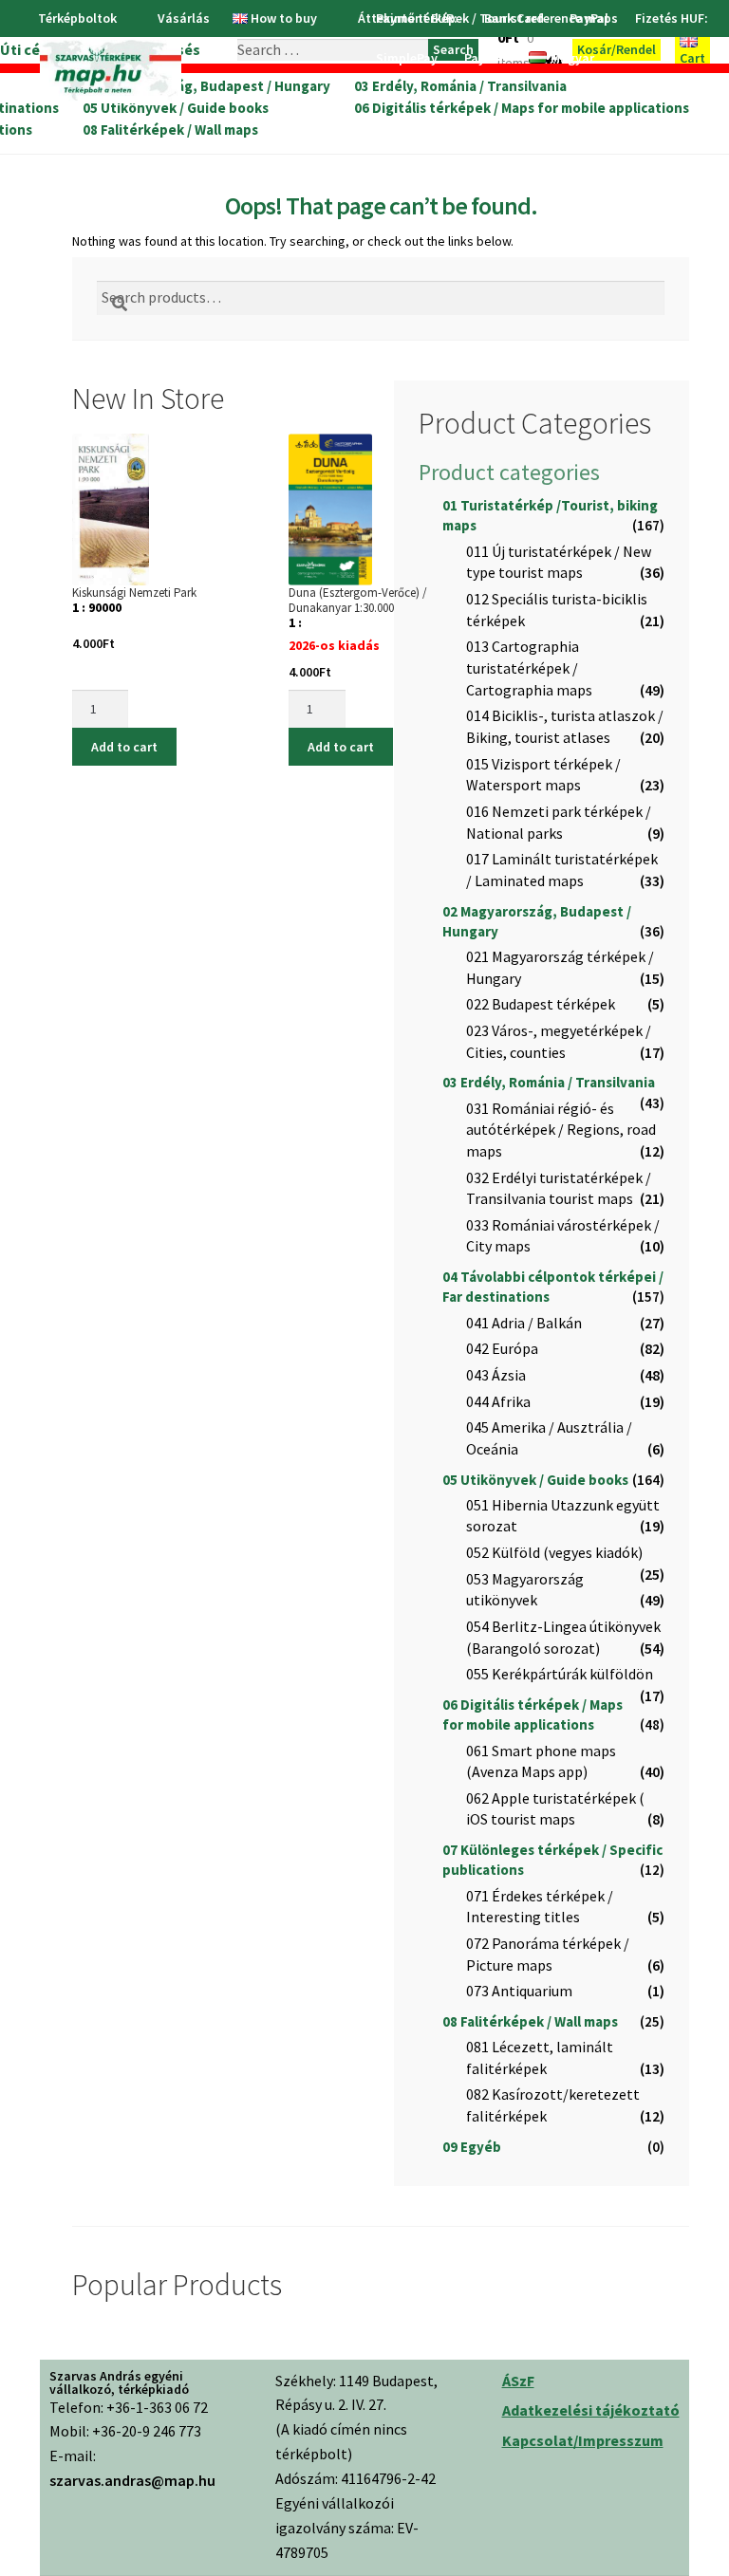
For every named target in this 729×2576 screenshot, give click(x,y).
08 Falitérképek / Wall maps (170, 130)
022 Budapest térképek (541, 1004)
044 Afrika (498, 1401)
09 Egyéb (472, 2147)
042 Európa (502, 1348)
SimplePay (407, 58)
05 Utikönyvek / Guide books (176, 108)
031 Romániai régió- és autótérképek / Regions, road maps (561, 1130)
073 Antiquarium (519, 1991)
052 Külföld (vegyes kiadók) (554, 1552)
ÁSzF (518, 2381)
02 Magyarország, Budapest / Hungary (206, 86)
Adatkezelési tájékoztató (591, 2410)
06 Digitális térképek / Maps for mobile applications (522, 108)
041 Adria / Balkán (524, 1323)
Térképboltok (77, 18)
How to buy (284, 18)
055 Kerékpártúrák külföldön (560, 1674)
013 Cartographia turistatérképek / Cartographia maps (529, 667)
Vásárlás (184, 18)
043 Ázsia (496, 1375)
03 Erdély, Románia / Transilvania (460, 86)
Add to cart (124, 747)
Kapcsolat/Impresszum (583, 2440)
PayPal (484, 58)
